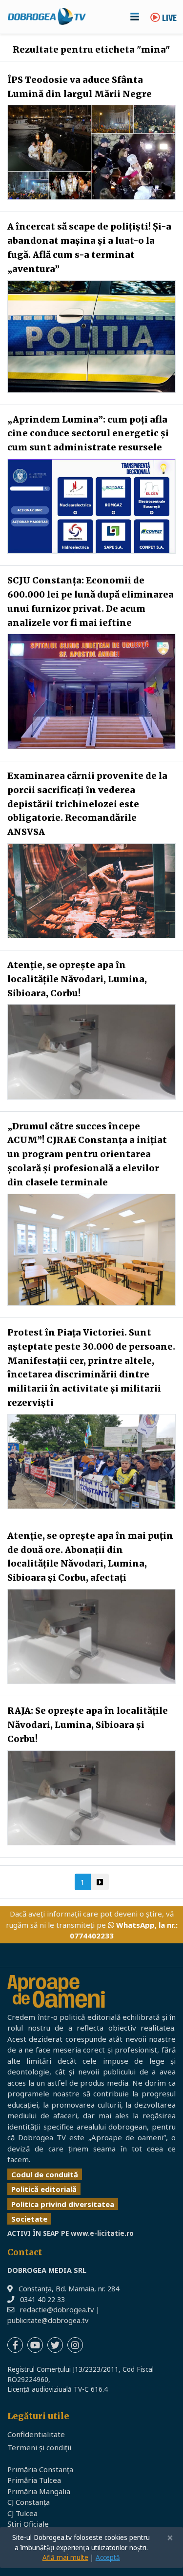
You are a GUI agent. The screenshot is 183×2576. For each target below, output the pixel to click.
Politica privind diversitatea (63, 2204)
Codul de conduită (45, 2174)
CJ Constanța (29, 2502)
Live (168, 19)
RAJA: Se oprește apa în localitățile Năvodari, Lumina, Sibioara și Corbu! (88, 1725)
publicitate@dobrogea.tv (48, 2320)
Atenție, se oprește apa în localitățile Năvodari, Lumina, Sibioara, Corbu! (77, 979)
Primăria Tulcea (34, 2480)
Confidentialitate (36, 2434)
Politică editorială (44, 2189)
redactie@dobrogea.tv (57, 2310)
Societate (29, 2219)
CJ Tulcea (22, 2513)
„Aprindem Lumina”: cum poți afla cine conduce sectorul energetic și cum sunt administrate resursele (88, 434)
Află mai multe (65, 2557)
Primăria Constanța (40, 2469)
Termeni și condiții (39, 2447)
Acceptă (108, 2557)
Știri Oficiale (28, 2524)
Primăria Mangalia (39, 2491)
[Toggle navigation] (135, 17)
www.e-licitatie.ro (102, 2233)
